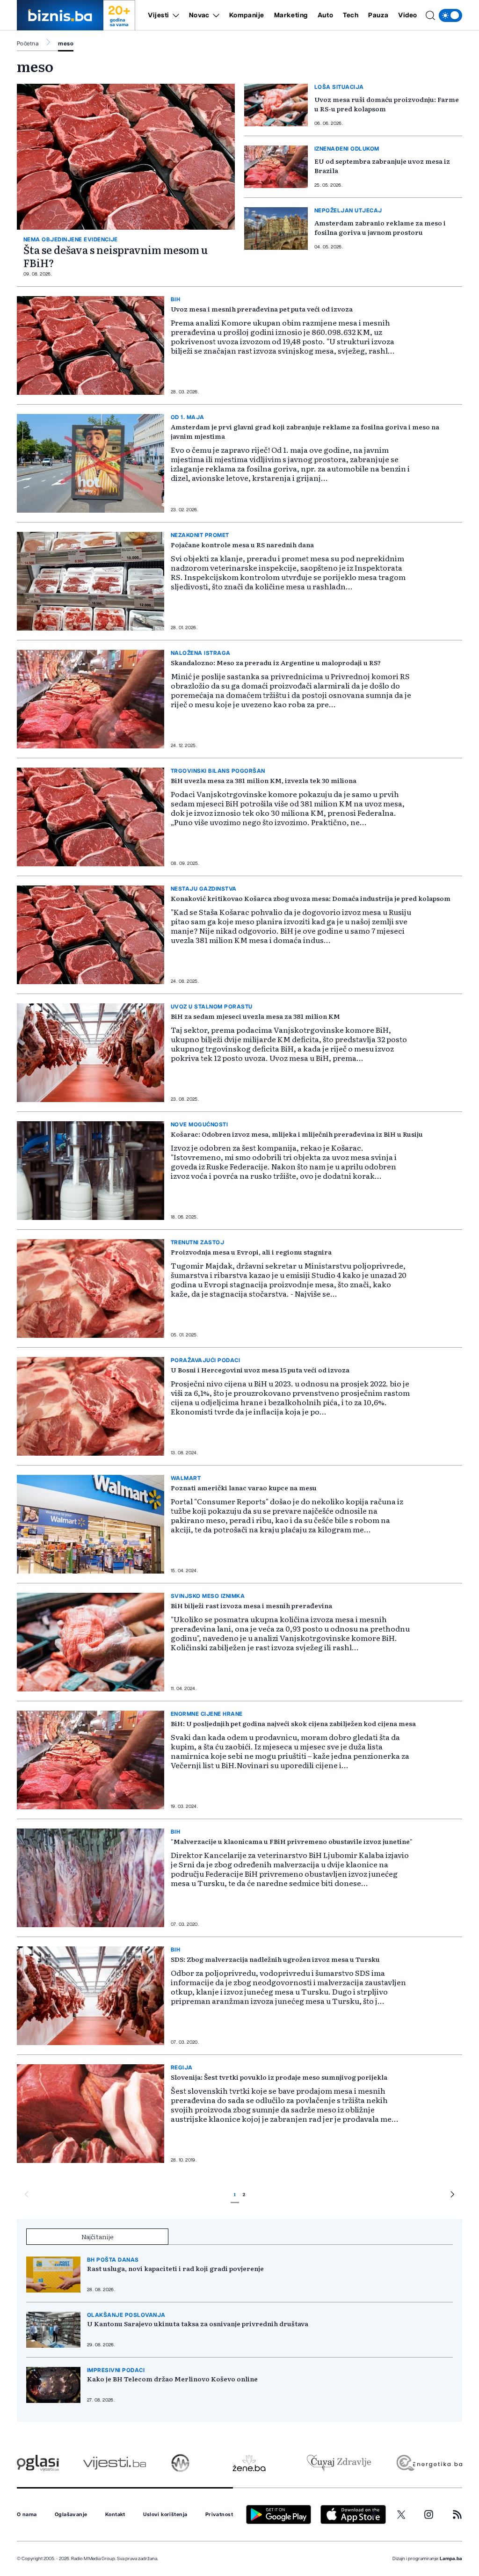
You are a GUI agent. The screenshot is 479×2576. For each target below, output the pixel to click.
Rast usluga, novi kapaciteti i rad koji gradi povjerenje (175, 2268)
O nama (27, 2515)
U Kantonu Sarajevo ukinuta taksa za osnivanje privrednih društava (198, 2323)
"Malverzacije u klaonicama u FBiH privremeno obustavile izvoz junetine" (292, 1841)
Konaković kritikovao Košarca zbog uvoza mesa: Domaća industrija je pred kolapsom (311, 898)
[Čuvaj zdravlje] (339, 2463)
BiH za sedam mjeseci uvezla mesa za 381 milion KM (255, 1016)
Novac (199, 15)
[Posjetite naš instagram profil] (429, 2514)
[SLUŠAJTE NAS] (180, 2463)
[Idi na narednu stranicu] (452, 2196)
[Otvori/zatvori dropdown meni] (174, 15)
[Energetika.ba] (429, 2463)
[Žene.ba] (249, 2463)
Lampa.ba (451, 2559)
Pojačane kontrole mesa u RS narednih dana (242, 544)
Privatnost (219, 2515)
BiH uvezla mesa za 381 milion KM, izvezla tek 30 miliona (264, 780)
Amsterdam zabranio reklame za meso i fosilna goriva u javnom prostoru (380, 227)
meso (66, 44)
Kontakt (115, 2515)
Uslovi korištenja (165, 2515)
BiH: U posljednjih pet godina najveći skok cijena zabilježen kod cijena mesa (293, 1723)
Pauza (378, 15)
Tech (351, 15)
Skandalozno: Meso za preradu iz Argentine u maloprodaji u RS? (276, 662)
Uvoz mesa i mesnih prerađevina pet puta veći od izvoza (262, 309)
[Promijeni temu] (450, 15)
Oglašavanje (71, 2515)
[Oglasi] (38, 2463)
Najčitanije (98, 2236)
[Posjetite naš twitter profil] (401, 2515)
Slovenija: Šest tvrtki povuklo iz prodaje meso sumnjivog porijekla (279, 2077)
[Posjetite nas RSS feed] (457, 2514)
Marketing (291, 15)
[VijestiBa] (114, 2463)
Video (408, 15)
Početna (28, 44)
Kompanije (247, 15)
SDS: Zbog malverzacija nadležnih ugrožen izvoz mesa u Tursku (275, 1959)
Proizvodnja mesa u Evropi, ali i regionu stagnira (251, 1252)
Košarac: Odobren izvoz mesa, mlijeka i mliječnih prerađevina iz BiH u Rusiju (297, 1134)
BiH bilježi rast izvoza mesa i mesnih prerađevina (251, 1605)
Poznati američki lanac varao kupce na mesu (244, 1488)
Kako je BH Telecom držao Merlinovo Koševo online (172, 2379)
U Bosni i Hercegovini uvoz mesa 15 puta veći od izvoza (260, 1370)
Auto (325, 15)
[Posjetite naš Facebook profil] (374, 2515)
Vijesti (159, 15)
